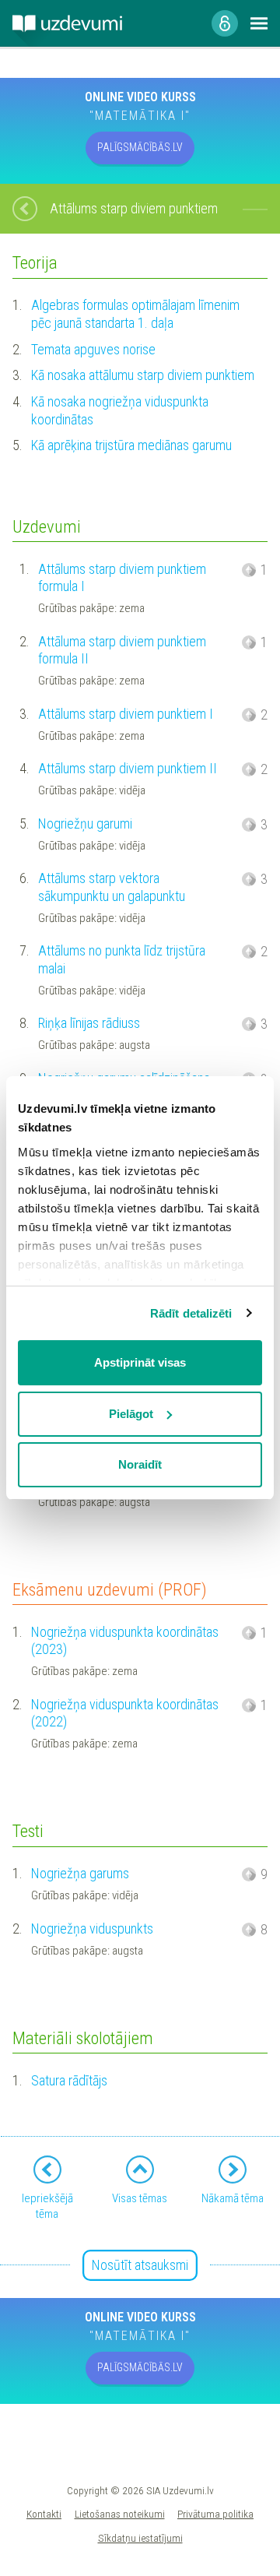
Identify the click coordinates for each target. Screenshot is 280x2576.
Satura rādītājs (69, 2080)
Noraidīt (140, 1464)
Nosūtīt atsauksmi (140, 2265)
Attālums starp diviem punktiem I (126, 714)
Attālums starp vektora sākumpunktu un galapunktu (112, 887)
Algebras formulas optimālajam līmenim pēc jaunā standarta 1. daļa (135, 314)
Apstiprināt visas (140, 1362)
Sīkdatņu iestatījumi (140, 2538)
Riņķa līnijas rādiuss (89, 1023)
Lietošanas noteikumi (120, 2514)
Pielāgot (131, 1414)
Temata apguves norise (93, 349)
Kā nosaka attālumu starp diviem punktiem (143, 375)
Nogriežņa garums (80, 1873)
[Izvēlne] (259, 23)
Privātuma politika (215, 2514)
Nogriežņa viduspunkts (92, 1928)
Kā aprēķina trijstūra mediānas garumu (131, 445)
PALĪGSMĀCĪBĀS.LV (140, 147)
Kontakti (44, 2514)
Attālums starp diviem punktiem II (128, 768)
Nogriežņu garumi (85, 823)
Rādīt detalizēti (191, 1313)
